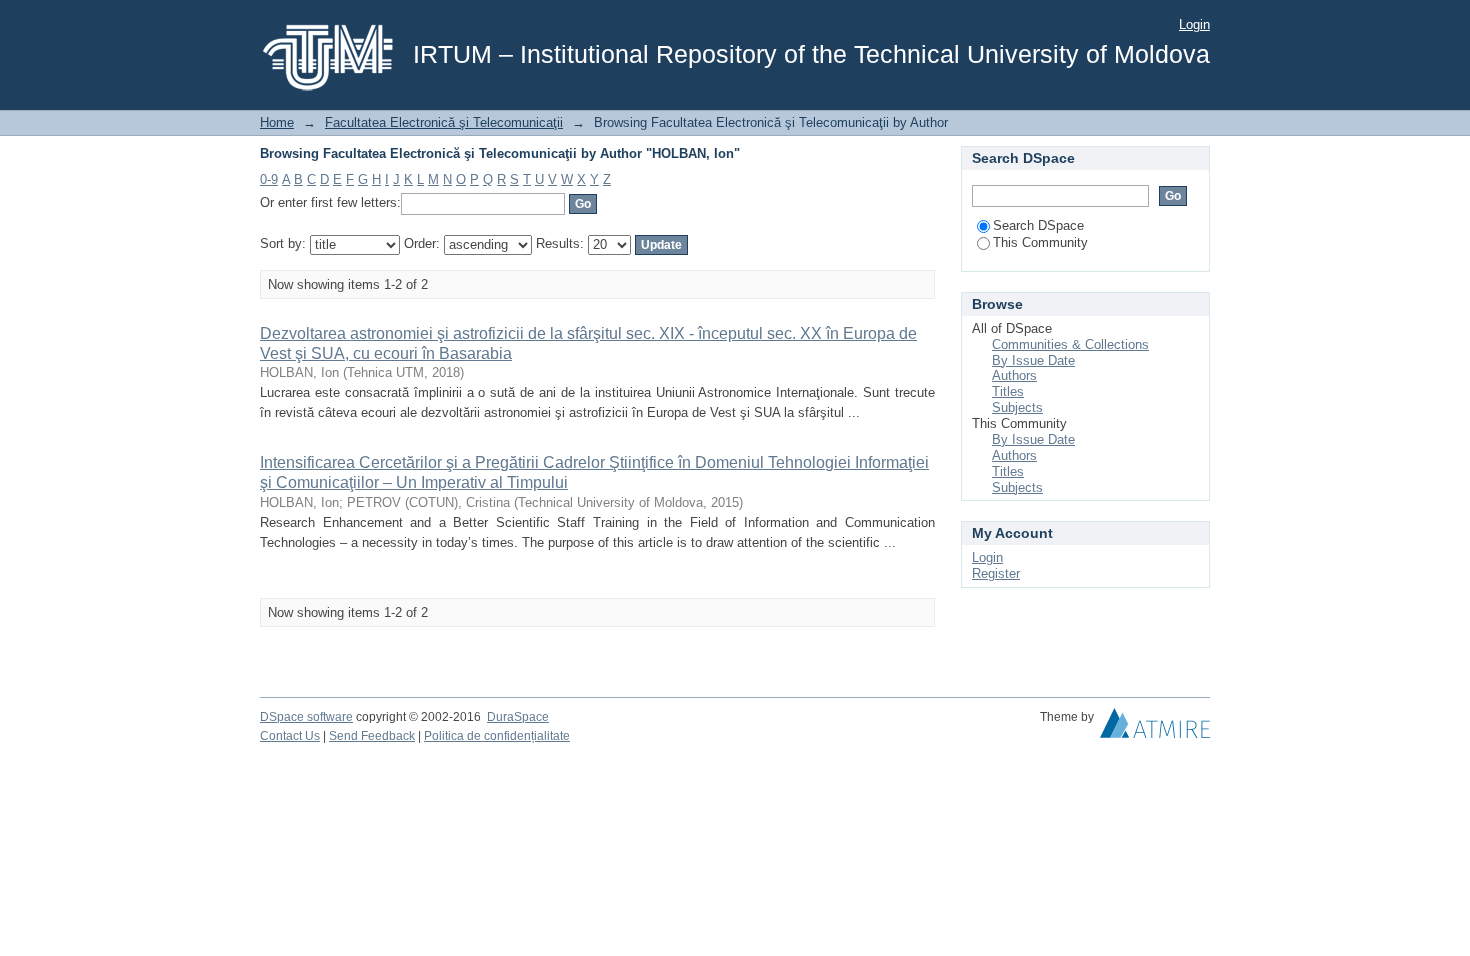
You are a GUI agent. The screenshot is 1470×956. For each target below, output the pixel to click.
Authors (1014, 375)
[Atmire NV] (1155, 728)
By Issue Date (1033, 360)
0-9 (269, 179)
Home (277, 122)
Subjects (1017, 407)
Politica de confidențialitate (497, 736)
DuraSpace (518, 717)
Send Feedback (372, 736)
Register (996, 573)
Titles (1008, 391)
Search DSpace (1038, 225)
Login (1194, 24)
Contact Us (290, 736)
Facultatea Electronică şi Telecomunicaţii (444, 122)
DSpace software (306, 717)
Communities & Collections (1070, 344)
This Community (1040, 242)
